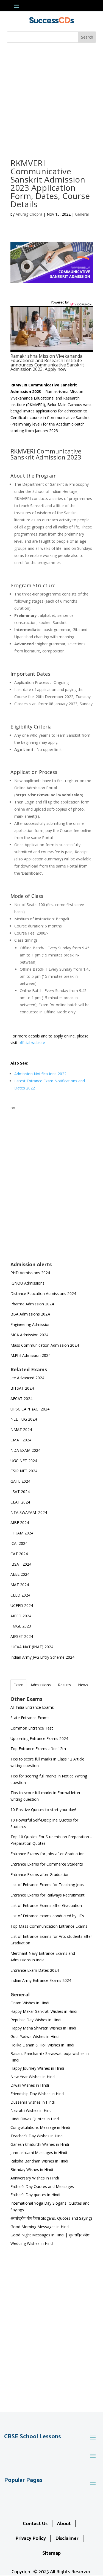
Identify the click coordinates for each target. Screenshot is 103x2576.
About (64, 2524)
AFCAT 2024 (21, 1399)
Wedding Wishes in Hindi (32, 2243)
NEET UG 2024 (24, 1419)
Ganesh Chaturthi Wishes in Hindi (40, 2144)
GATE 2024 (20, 1481)
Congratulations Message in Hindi (40, 2127)
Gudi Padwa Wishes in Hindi (35, 2036)
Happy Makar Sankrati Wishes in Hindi (44, 2011)
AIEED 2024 (21, 1616)
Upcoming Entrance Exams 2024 (39, 1738)
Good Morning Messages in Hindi (40, 2227)
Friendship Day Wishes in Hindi (37, 2094)
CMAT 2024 (21, 1440)
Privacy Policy (31, 2539)
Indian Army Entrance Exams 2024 (41, 1980)
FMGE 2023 (21, 1626)
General (82, 214)
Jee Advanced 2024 (27, 1378)
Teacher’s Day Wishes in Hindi (37, 2136)
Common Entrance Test (32, 1728)
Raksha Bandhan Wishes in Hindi (39, 2161)
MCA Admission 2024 (29, 1335)
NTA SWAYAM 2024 (29, 1512)
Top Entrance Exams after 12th (38, 1749)
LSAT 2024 (21, 1492)
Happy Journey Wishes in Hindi (37, 2068)
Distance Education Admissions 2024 (43, 1293)
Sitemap (51, 2553)
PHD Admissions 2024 (30, 1273)
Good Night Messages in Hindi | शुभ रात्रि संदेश (50, 2235)
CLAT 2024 (21, 1502)
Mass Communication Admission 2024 (45, 1345)
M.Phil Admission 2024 (30, 1355)
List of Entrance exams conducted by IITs (47, 1916)
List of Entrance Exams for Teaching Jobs (47, 1885)
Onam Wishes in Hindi (30, 2003)
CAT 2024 (20, 1554)
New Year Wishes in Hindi (33, 2077)
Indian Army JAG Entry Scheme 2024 (42, 1657)
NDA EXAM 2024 (25, 1450)
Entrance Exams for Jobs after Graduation (48, 1854)
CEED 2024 (20, 1595)
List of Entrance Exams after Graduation (46, 1905)
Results (64, 1685)
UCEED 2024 (22, 1605)
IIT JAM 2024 (22, 1533)
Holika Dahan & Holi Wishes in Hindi (42, 2045)
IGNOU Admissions (27, 1283)
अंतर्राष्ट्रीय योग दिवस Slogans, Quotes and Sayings (51, 2218)
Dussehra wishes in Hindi (33, 2102)
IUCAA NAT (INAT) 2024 (32, 1647)
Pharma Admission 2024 (32, 1304)
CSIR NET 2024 (24, 1471)
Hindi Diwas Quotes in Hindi (36, 2119)
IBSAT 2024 (21, 1564)
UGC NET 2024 (24, 1461)
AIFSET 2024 (22, 1636)
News (83, 1685)
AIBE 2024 (20, 1523)
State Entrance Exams (30, 1718)
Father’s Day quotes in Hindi (35, 2195)
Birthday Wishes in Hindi (32, 2169)
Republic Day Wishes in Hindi (36, 2020)
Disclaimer (67, 2539)
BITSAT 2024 (22, 1388)
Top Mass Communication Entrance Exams (49, 1926)
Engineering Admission (30, 1324)
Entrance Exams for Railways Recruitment (48, 1895)
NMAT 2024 (21, 1429)
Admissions (41, 1685)
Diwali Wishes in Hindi (30, 2085)
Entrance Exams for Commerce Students (47, 1864)
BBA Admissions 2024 (30, 1314)
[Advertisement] (51, 97)
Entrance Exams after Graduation (40, 1874)
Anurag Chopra (29, 214)
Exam (18, 1685)
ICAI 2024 (20, 1543)
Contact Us (35, 2524)
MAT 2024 (20, 1585)
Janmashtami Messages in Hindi (39, 2153)
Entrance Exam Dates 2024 (35, 1970)
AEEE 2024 (20, 1574)
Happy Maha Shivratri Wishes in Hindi (43, 2028)
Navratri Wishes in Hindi (31, 2110)
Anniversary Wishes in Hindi (35, 2178)
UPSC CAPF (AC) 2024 (30, 1409)
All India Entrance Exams (32, 1707)
